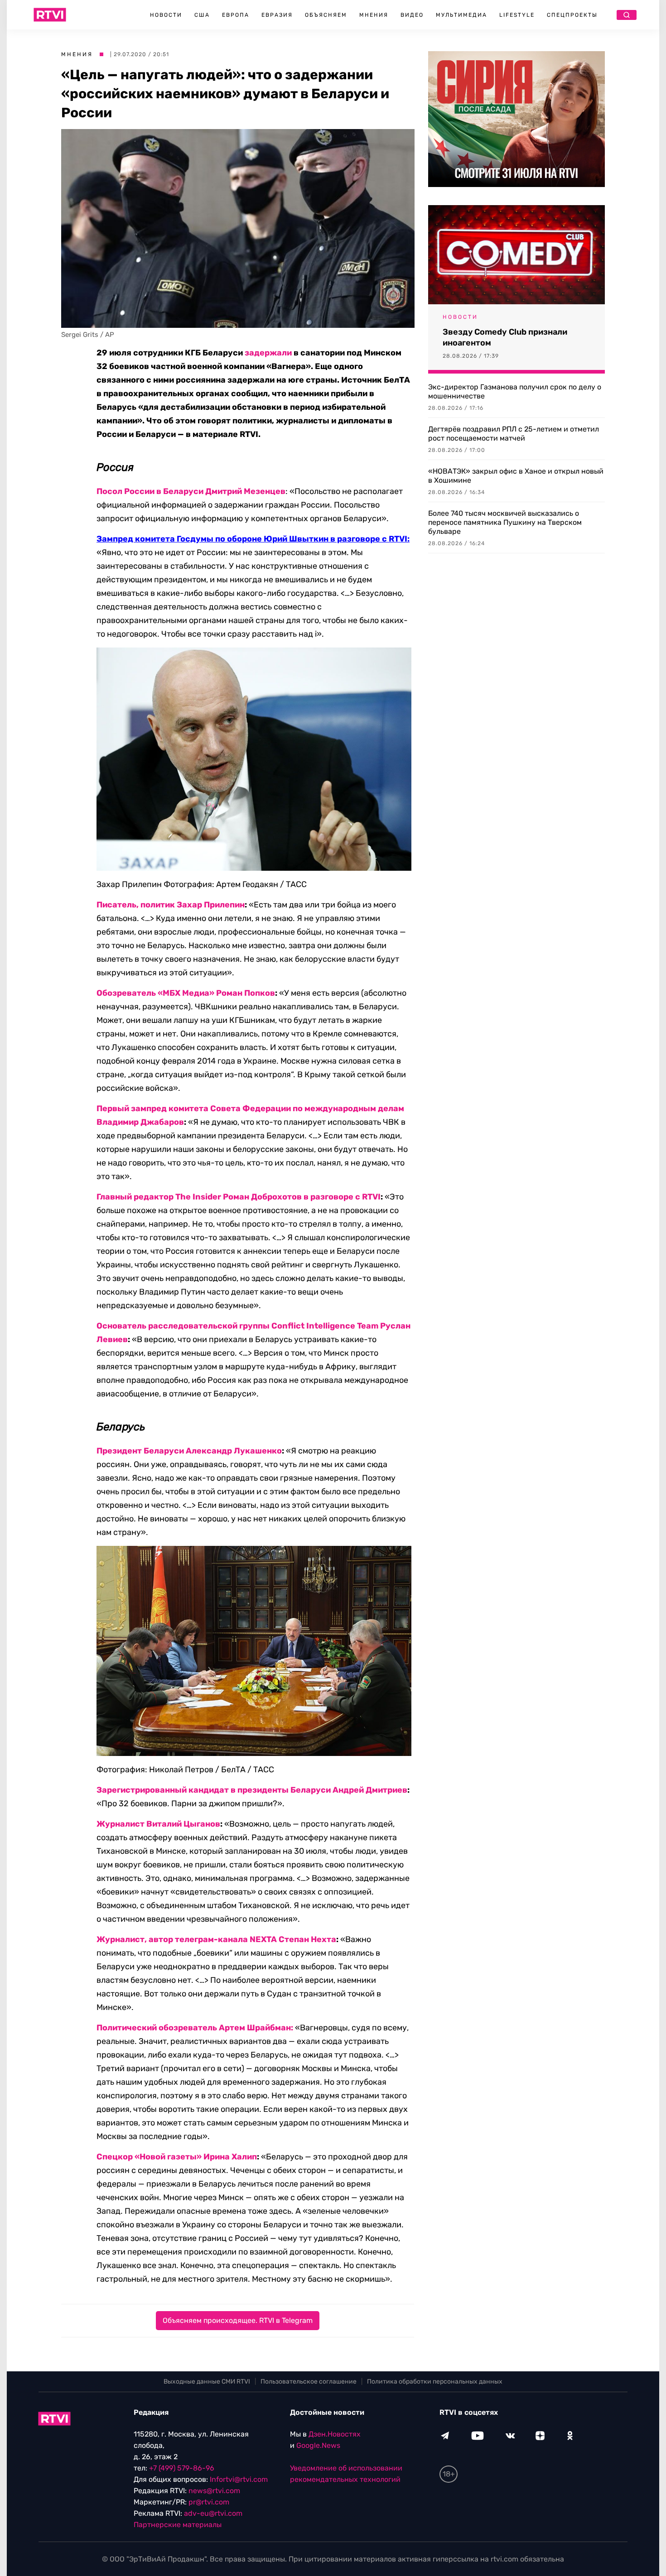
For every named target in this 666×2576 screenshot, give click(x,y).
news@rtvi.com (214, 2491)
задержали (268, 353)
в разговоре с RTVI (342, 1197)
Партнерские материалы (178, 2525)
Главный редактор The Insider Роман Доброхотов (200, 1197)
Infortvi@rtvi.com (239, 2479)
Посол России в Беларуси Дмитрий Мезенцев (191, 491)
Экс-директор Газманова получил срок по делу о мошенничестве (515, 391)
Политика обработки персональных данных (435, 2382)
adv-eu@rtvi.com (213, 2513)
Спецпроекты (572, 15)
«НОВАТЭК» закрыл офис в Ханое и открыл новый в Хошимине (516, 476)
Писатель (116, 905)
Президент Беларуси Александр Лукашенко (189, 1451)
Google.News (318, 2445)
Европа (236, 15)
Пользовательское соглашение (309, 2382)
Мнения (374, 15)
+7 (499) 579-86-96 (182, 2468)
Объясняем (326, 15)
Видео (412, 15)
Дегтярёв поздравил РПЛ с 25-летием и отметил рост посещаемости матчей (514, 434)
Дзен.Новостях (335, 2434)
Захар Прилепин (211, 905)
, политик (156, 905)
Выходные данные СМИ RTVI (207, 2382)
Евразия (277, 15)
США (202, 15)
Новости (166, 15)
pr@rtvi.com (209, 2502)
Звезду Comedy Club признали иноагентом (505, 337)
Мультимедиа (461, 15)
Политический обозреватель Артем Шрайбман (194, 2028)
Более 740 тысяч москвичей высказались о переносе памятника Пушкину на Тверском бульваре (505, 522)
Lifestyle (517, 15)
